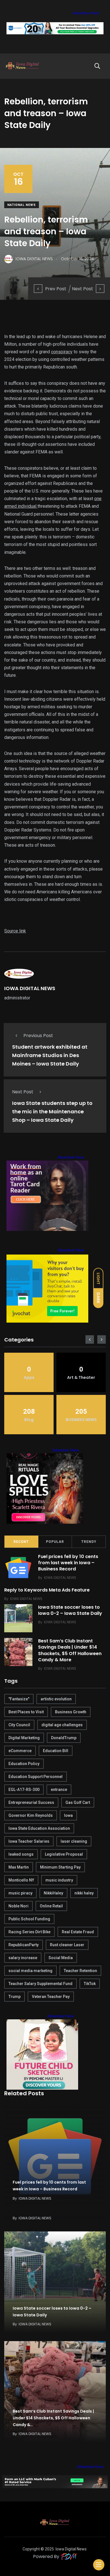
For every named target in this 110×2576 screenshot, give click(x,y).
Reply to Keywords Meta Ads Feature (47, 1590)
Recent (21, 1542)
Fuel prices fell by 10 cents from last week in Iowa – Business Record (68, 1563)
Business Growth (71, 1712)
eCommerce (20, 1751)
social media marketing (30, 1971)
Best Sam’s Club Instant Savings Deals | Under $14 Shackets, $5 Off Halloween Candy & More (70, 1650)
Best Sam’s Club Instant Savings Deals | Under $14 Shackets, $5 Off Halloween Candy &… (53, 2418)
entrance (59, 1790)
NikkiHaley (53, 1893)
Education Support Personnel (36, 1777)
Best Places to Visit (26, 1712)
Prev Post (56, 289)
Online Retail (51, 1906)
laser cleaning (74, 1841)
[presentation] (90, 1339)
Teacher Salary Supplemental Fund (40, 1984)
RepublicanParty (24, 1945)
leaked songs (21, 1854)
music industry (59, 1880)
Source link (15, 931)
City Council (19, 1725)
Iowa (68, 1815)
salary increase (23, 1958)
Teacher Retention (80, 1971)
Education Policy (24, 1764)
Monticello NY (21, 1880)
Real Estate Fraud (78, 1932)
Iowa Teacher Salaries (29, 1841)
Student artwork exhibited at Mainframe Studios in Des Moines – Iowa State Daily (50, 1055)
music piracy (20, 1893)
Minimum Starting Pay (60, 1867)
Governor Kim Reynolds (31, 1815)
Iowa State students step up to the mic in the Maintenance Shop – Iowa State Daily (52, 1111)
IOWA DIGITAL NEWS (30, 988)
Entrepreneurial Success (31, 1802)
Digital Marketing (24, 1738)
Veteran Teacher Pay (51, 1997)
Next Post (82, 289)
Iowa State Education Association (39, 1828)
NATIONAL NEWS (22, 205)
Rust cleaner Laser (67, 1945)
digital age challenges (62, 1725)
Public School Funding (29, 1919)
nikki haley (84, 1893)
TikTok (90, 1984)
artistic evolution (56, 1699)
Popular (55, 1542)
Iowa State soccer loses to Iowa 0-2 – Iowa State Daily (70, 1610)
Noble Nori (18, 1906)
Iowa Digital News (71, 2549)
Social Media (61, 1958)
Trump (15, 1997)
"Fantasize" (19, 1699)
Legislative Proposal (64, 1854)
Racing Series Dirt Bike (29, 1932)
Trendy (89, 1542)
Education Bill (56, 1751)
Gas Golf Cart (78, 1802)
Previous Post (38, 1036)
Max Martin (19, 1867)
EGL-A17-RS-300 (24, 1790)
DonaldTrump (64, 1738)
